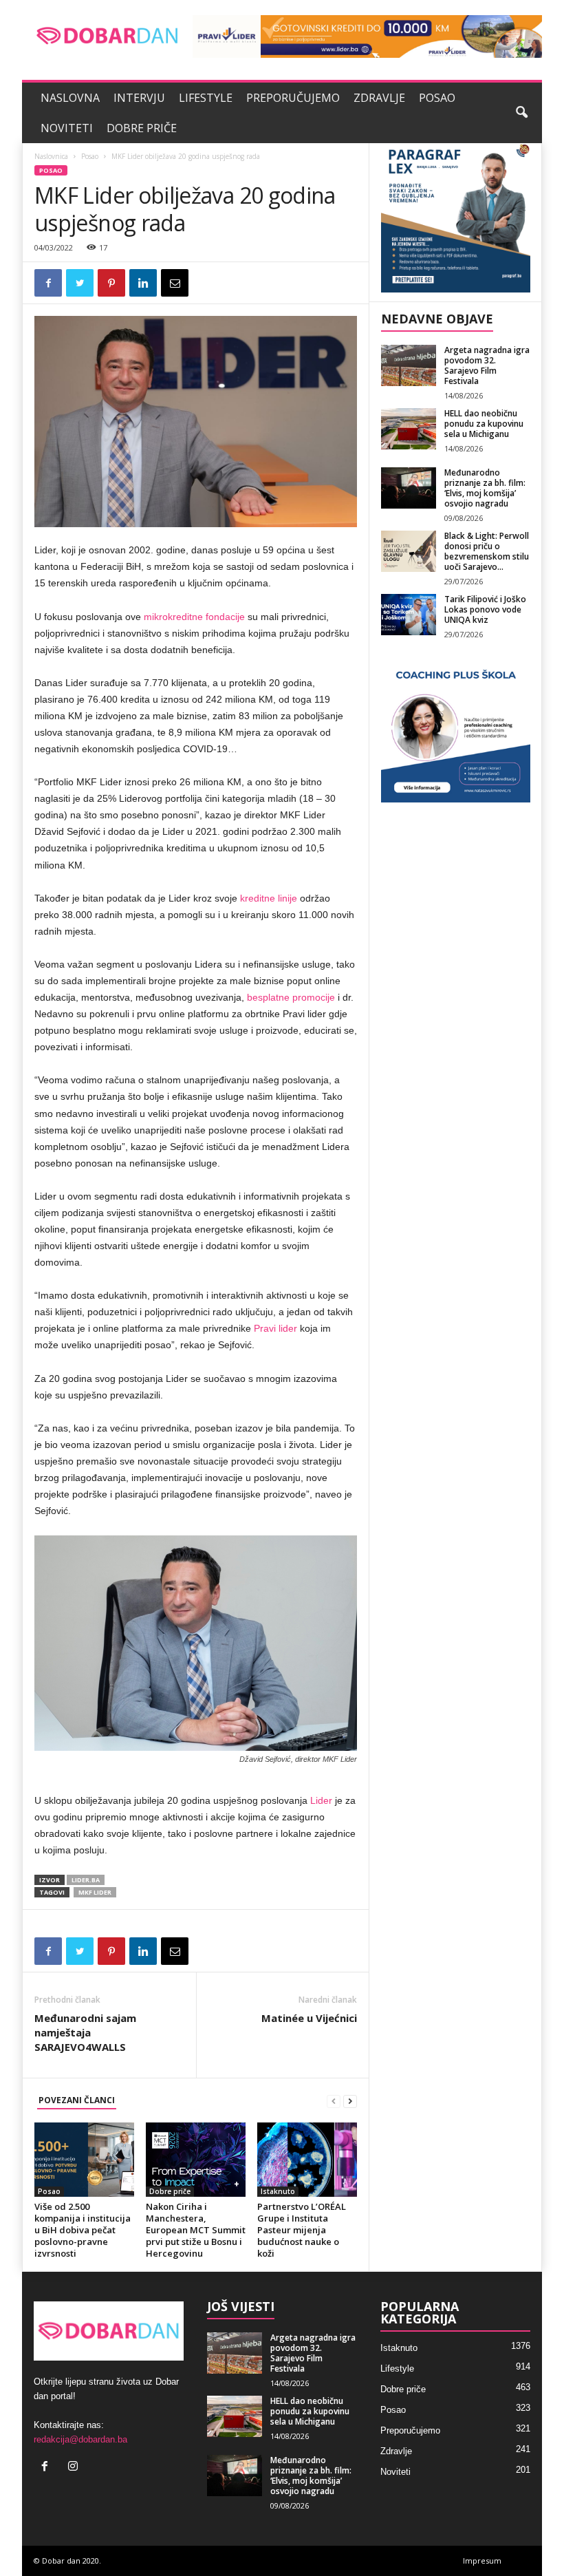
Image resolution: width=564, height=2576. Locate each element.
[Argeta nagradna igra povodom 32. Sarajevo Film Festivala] (409, 365)
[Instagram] (75, 2468)
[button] (521, 113)
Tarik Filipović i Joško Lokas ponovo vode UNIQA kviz (485, 609)
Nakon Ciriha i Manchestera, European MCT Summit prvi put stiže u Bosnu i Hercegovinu (196, 2230)
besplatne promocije (291, 997)
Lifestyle (206, 98)
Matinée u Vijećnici (309, 2018)
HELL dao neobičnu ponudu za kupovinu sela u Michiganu (484, 424)
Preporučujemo (293, 98)
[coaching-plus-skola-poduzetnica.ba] (456, 728)
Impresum (482, 2561)
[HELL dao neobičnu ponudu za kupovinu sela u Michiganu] (409, 429)
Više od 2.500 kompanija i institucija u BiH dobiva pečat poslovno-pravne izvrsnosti (83, 2230)
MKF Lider (95, 1892)
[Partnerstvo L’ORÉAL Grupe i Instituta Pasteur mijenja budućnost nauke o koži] (307, 2160)
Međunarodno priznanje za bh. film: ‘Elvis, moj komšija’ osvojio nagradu (485, 488)
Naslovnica (51, 156)
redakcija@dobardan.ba (80, 2439)
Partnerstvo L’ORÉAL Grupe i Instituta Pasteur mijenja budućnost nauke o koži (302, 2230)
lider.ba (86, 1880)
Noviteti (67, 128)
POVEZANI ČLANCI (77, 2100)
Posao (437, 98)
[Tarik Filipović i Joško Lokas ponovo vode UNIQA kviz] (409, 615)
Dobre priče (142, 128)
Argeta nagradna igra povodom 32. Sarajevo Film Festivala (487, 365)
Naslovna (70, 98)
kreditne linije (269, 898)
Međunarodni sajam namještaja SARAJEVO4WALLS (85, 2032)
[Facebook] (48, 2468)
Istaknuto (278, 2191)
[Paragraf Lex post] (456, 218)
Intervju (139, 98)
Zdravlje (379, 98)
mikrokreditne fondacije (194, 617)
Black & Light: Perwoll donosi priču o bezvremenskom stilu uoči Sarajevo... (487, 551)
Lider (321, 1800)
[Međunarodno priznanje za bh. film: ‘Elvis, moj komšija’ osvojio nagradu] (409, 488)
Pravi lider (275, 1328)
